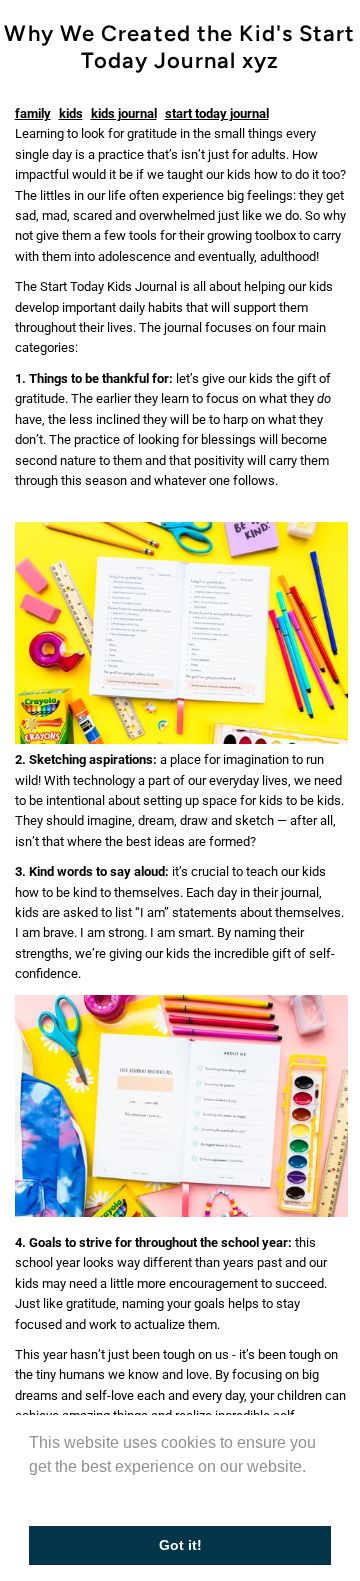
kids (71, 113)
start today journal (217, 113)
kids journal (124, 113)
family (33, 113)
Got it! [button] (180, 1545)
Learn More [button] (72, 1493)
